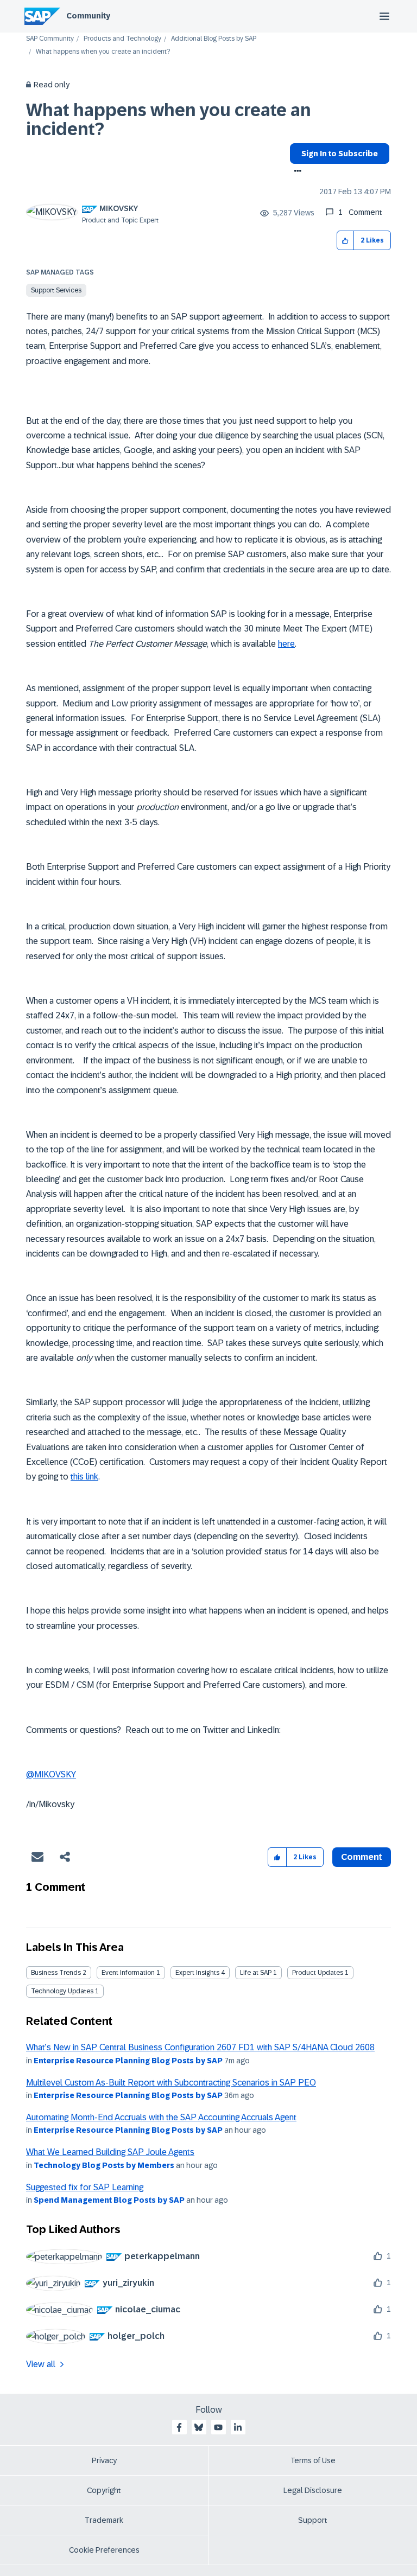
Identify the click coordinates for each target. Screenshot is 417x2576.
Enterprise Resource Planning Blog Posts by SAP (128, 2061)
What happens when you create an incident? (169, 120)
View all (41, 2364)
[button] (346, 241)
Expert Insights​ (197, 1973)
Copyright (104, 2490)
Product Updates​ (318, 1973)
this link (84, 1477)
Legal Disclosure (313, 2490)
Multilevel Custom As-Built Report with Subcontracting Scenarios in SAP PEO (171, 2083)
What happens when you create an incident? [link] (103, 52)
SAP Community (50, 39)
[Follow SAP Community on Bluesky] (199, 2427)
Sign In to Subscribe (340, 154)
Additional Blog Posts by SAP (214, 39)
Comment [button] (362, 1857)
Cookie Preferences (104, 2550)
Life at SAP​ (256, 1973)
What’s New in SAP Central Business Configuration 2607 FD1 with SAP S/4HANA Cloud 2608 (200, 2047)
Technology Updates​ (62, 1991)
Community (88, 16)
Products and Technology (122, 39)
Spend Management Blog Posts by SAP (109, 2200)
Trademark (104, 2520)
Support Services (56, 290)
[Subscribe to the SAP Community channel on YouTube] (218, 2427)
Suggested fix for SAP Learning (85, 2187)
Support (313, 2520)
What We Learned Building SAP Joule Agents (110, 2152)
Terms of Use (313, 2460)
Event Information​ (128, 1973)
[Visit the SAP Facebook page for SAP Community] (179, 2427)
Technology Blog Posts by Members (104, 2165)
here (286, 644)
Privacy (104, 2460)
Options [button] (296, 172)
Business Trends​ (56, 1973)
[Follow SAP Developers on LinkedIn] (238, 2427)
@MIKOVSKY (51, 1774)
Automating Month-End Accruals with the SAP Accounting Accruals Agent (161, 2117)
